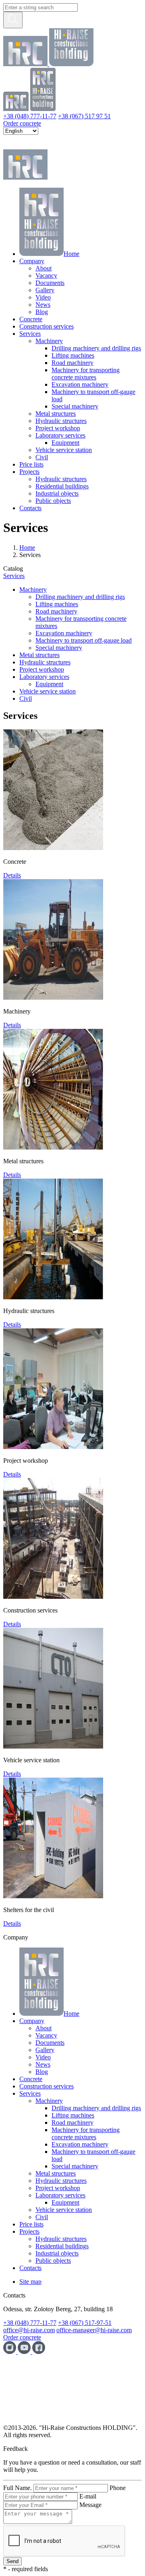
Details (12, 875)
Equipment (65, 443)
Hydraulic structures (61, 421)
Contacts (30, 508)
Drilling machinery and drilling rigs (96, 348)
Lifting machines (73, 355)
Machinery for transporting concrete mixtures (86, 374)
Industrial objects (57, 493)
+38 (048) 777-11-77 (30, 116)
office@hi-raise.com (29, 2330)
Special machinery (75, 406)
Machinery (49, 341)
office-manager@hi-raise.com (94, 2330)
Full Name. (18, 2488)
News (43, 305)
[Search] (13, 20)
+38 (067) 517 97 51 (84, 116)
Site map (30, 2282)
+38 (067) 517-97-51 (85, 2323)
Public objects (53, 501)
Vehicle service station (64, 450)
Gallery (45, 290)
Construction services (47, 326)
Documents (50, 283)
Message (90, 2505)
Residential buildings (62, 486)
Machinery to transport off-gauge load (84, 640)
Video (43, 297)
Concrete (31, 319)
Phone (118, 2488)
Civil (42, 457)
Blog (42, 312)
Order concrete (22, 123)
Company (32, 261)
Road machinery (72, 363)
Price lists (31, 464)
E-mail (88, 2496)
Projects (29, 472)
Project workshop (58, 428)
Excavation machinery (80, 384)
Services (30, 334)
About (43, 268)
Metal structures (56, 414)
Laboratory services (60, 435)
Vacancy (46, 275)
